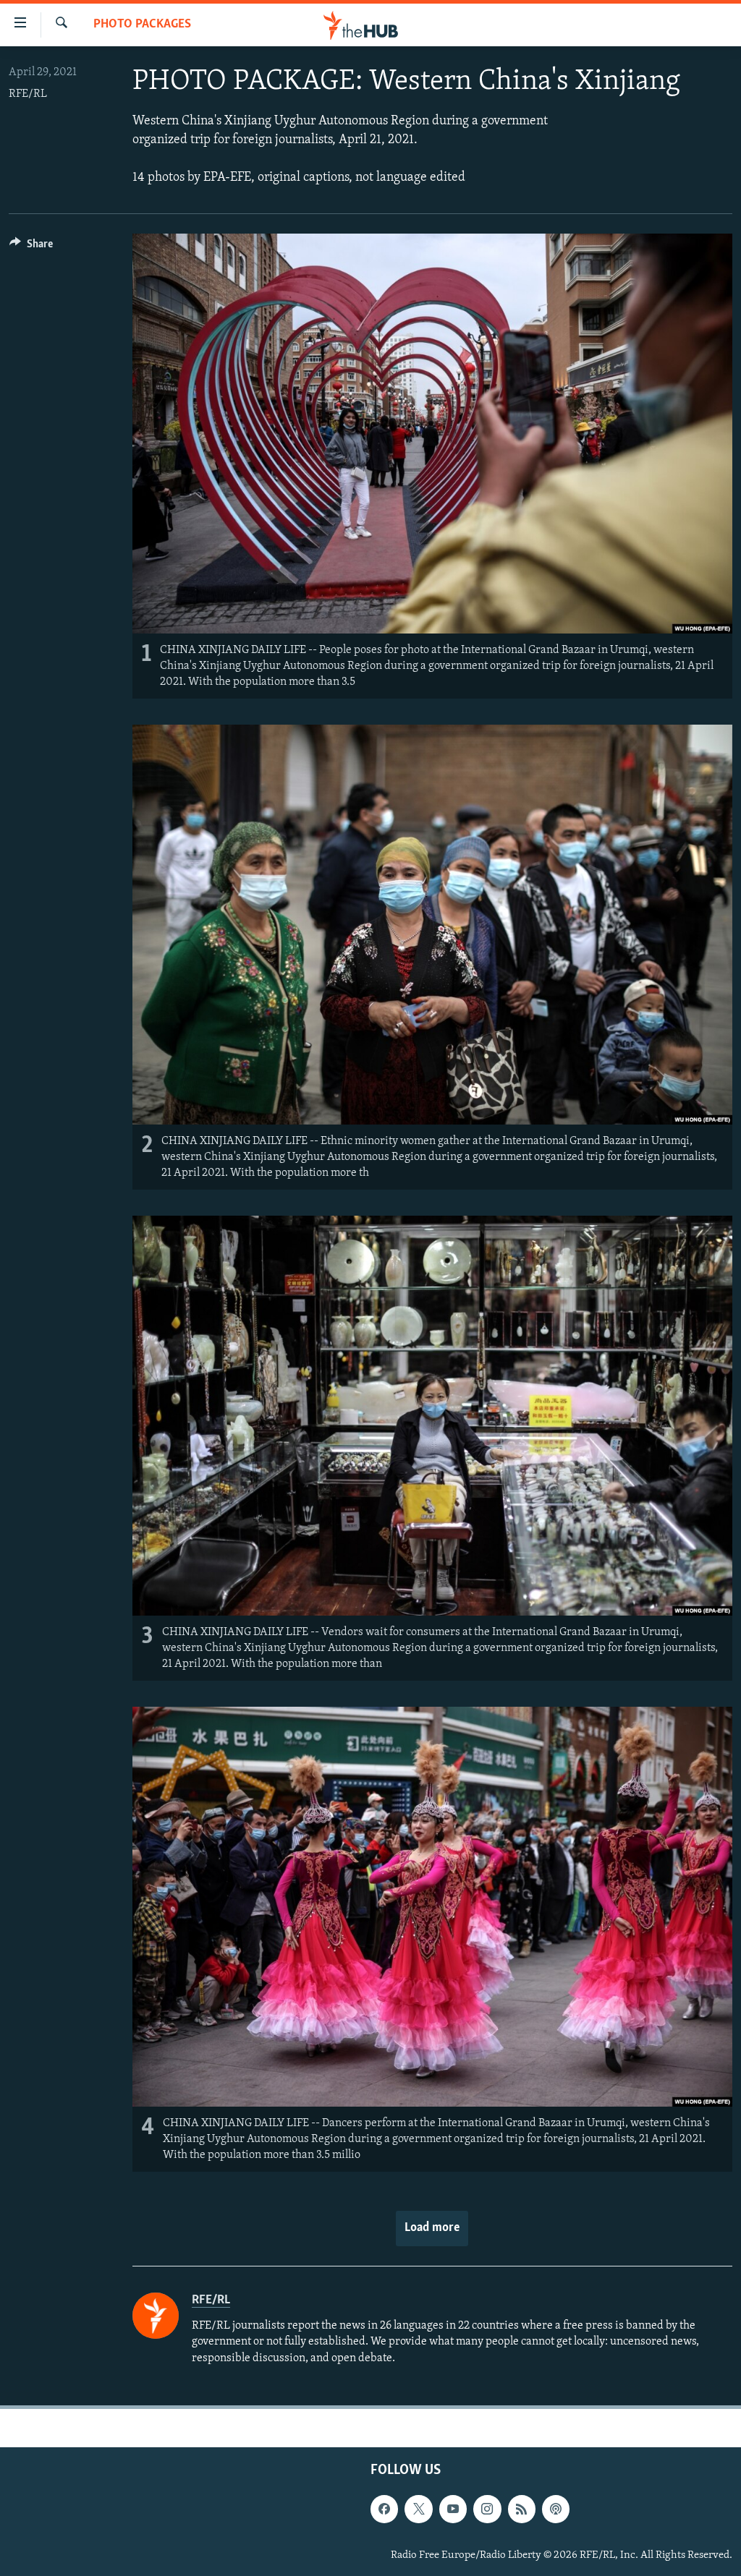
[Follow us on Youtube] (453, 2509)
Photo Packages (142, 25)
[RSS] (522, 2509)
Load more (432, 2228)
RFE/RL (28, 94)
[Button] (31, 247)
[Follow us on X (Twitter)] (418, 2509)
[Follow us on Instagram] (487, 2509)
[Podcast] (556, 2509)
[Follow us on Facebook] (384, 2509)
